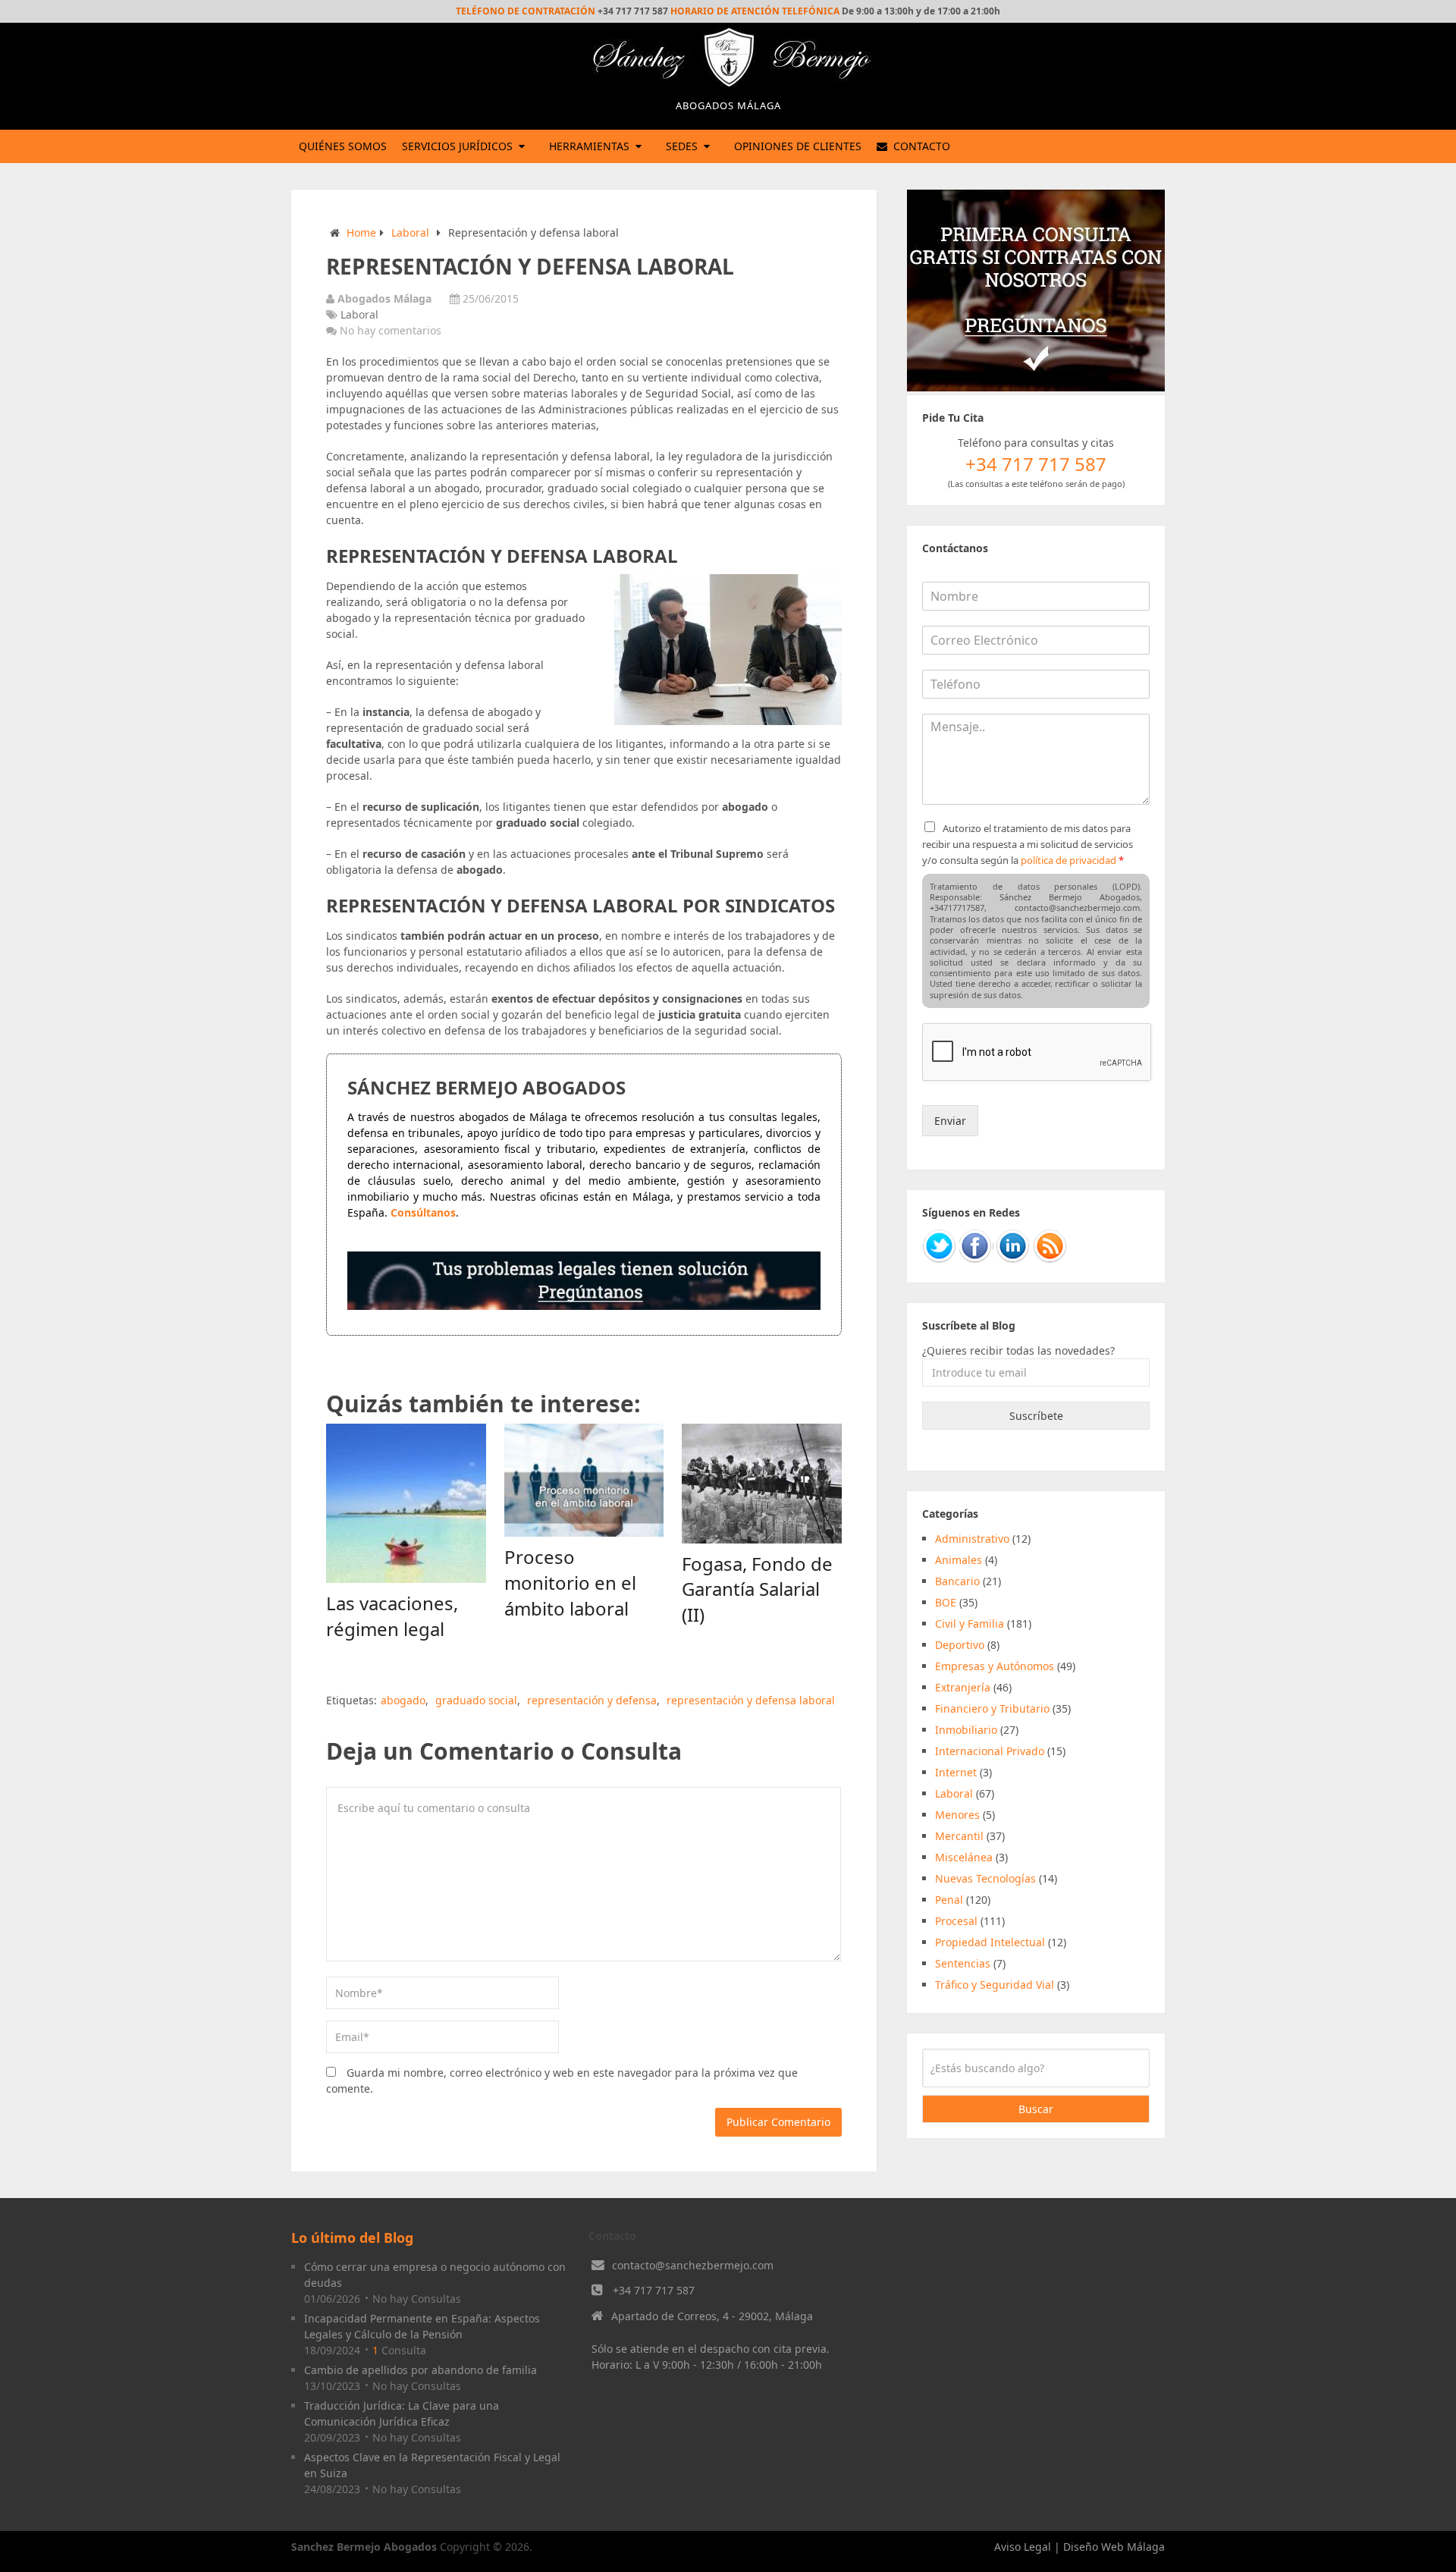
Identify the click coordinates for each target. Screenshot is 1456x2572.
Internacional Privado (990, 1751)
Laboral (410, 232)
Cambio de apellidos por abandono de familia (420, 2370)
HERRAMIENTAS (589, 146)
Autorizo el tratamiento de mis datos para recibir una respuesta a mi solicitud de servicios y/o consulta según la (1028, 844)
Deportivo (960, 1645)
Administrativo (972, 1539)
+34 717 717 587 (654, 2290)
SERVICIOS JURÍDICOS (457, 146)
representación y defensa (592, 1700)
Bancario (957, 1581)
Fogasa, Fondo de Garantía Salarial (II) (757, 1589)
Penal (949, 1900)
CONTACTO (920, 146)
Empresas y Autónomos (995, 1666)
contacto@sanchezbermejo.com (693, 2265)
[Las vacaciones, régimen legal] (406, 1504)
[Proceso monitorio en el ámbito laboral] (584, 1481)
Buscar (1036, 2109)
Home (361, 232)
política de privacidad (1068, 860)
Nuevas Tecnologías (985, 1878)
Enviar (950, 1121)
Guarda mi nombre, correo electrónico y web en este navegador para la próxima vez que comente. (562, 2081)
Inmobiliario (966, 1730)
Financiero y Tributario (992, 1708)
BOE (946, 1602)
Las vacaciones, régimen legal (392, 1616)
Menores (957, 1815)
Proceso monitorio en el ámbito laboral (570, 1582)
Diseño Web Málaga (1114, 2547)
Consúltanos (423, 1212)
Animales (959, 1560)
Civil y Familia (970, 1624)
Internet (956, 1772)
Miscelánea (964, 1857)
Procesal (956, 1921)
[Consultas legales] (584, 1306)
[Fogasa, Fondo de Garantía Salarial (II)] (762, 1484)
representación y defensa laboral (751, 1700)
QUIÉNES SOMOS (343, 146)
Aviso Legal (1023, 2547)
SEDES (682, 146)
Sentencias (963, 1963)
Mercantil (959, 1836)
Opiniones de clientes (798, 146)
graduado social (476, 1700)
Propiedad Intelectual (990, 1942)
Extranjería (963, 1687)
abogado (403, 1700)
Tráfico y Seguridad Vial (995, 1985)
